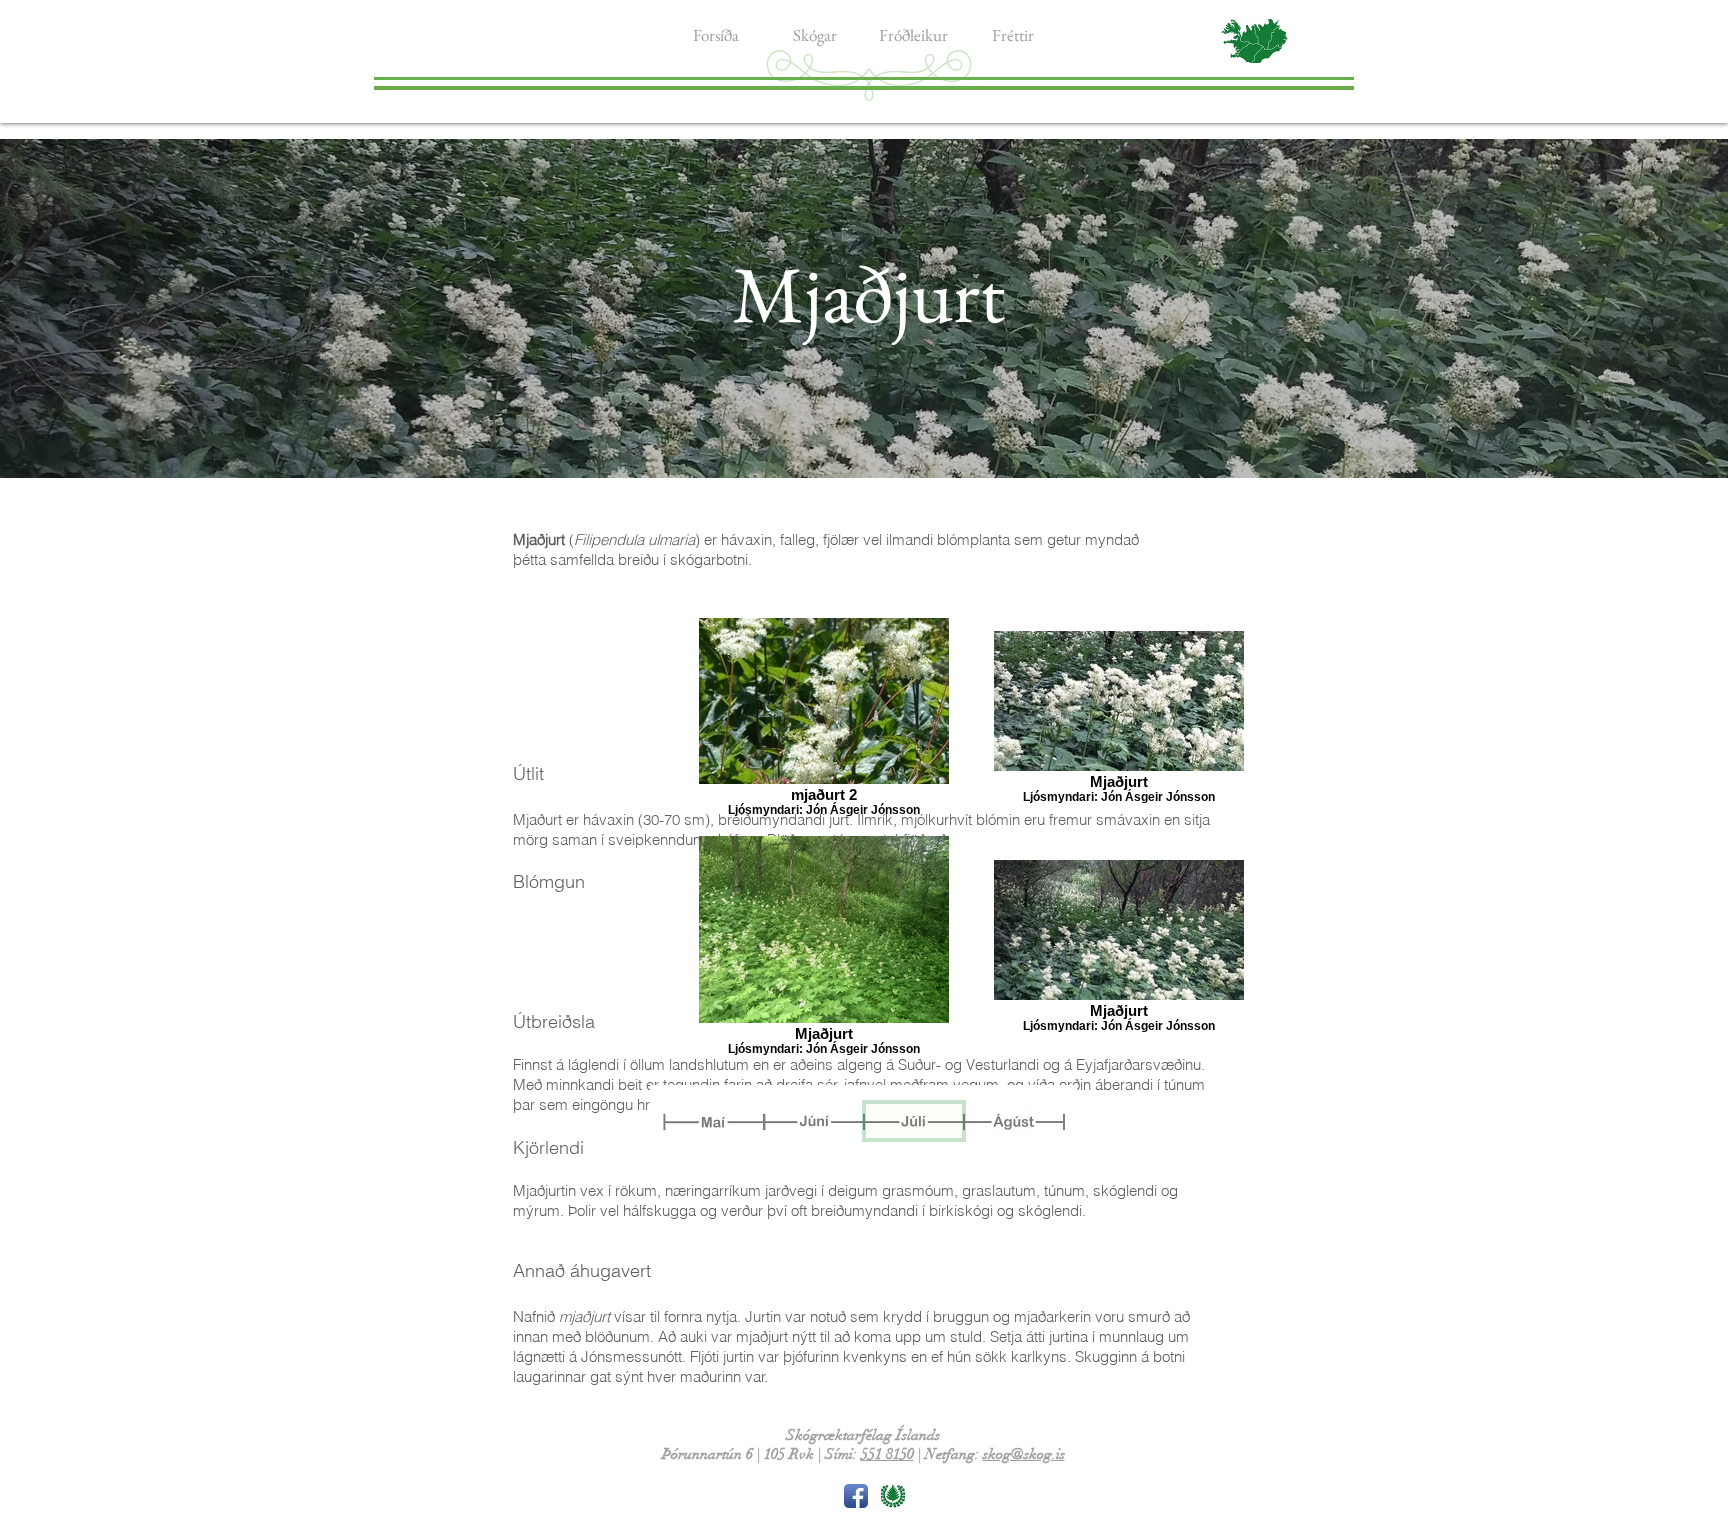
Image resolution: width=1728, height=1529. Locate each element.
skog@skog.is (1024, 1454)
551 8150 (887, 1454)
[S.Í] (893, 1496)
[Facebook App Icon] (856, 1496)
